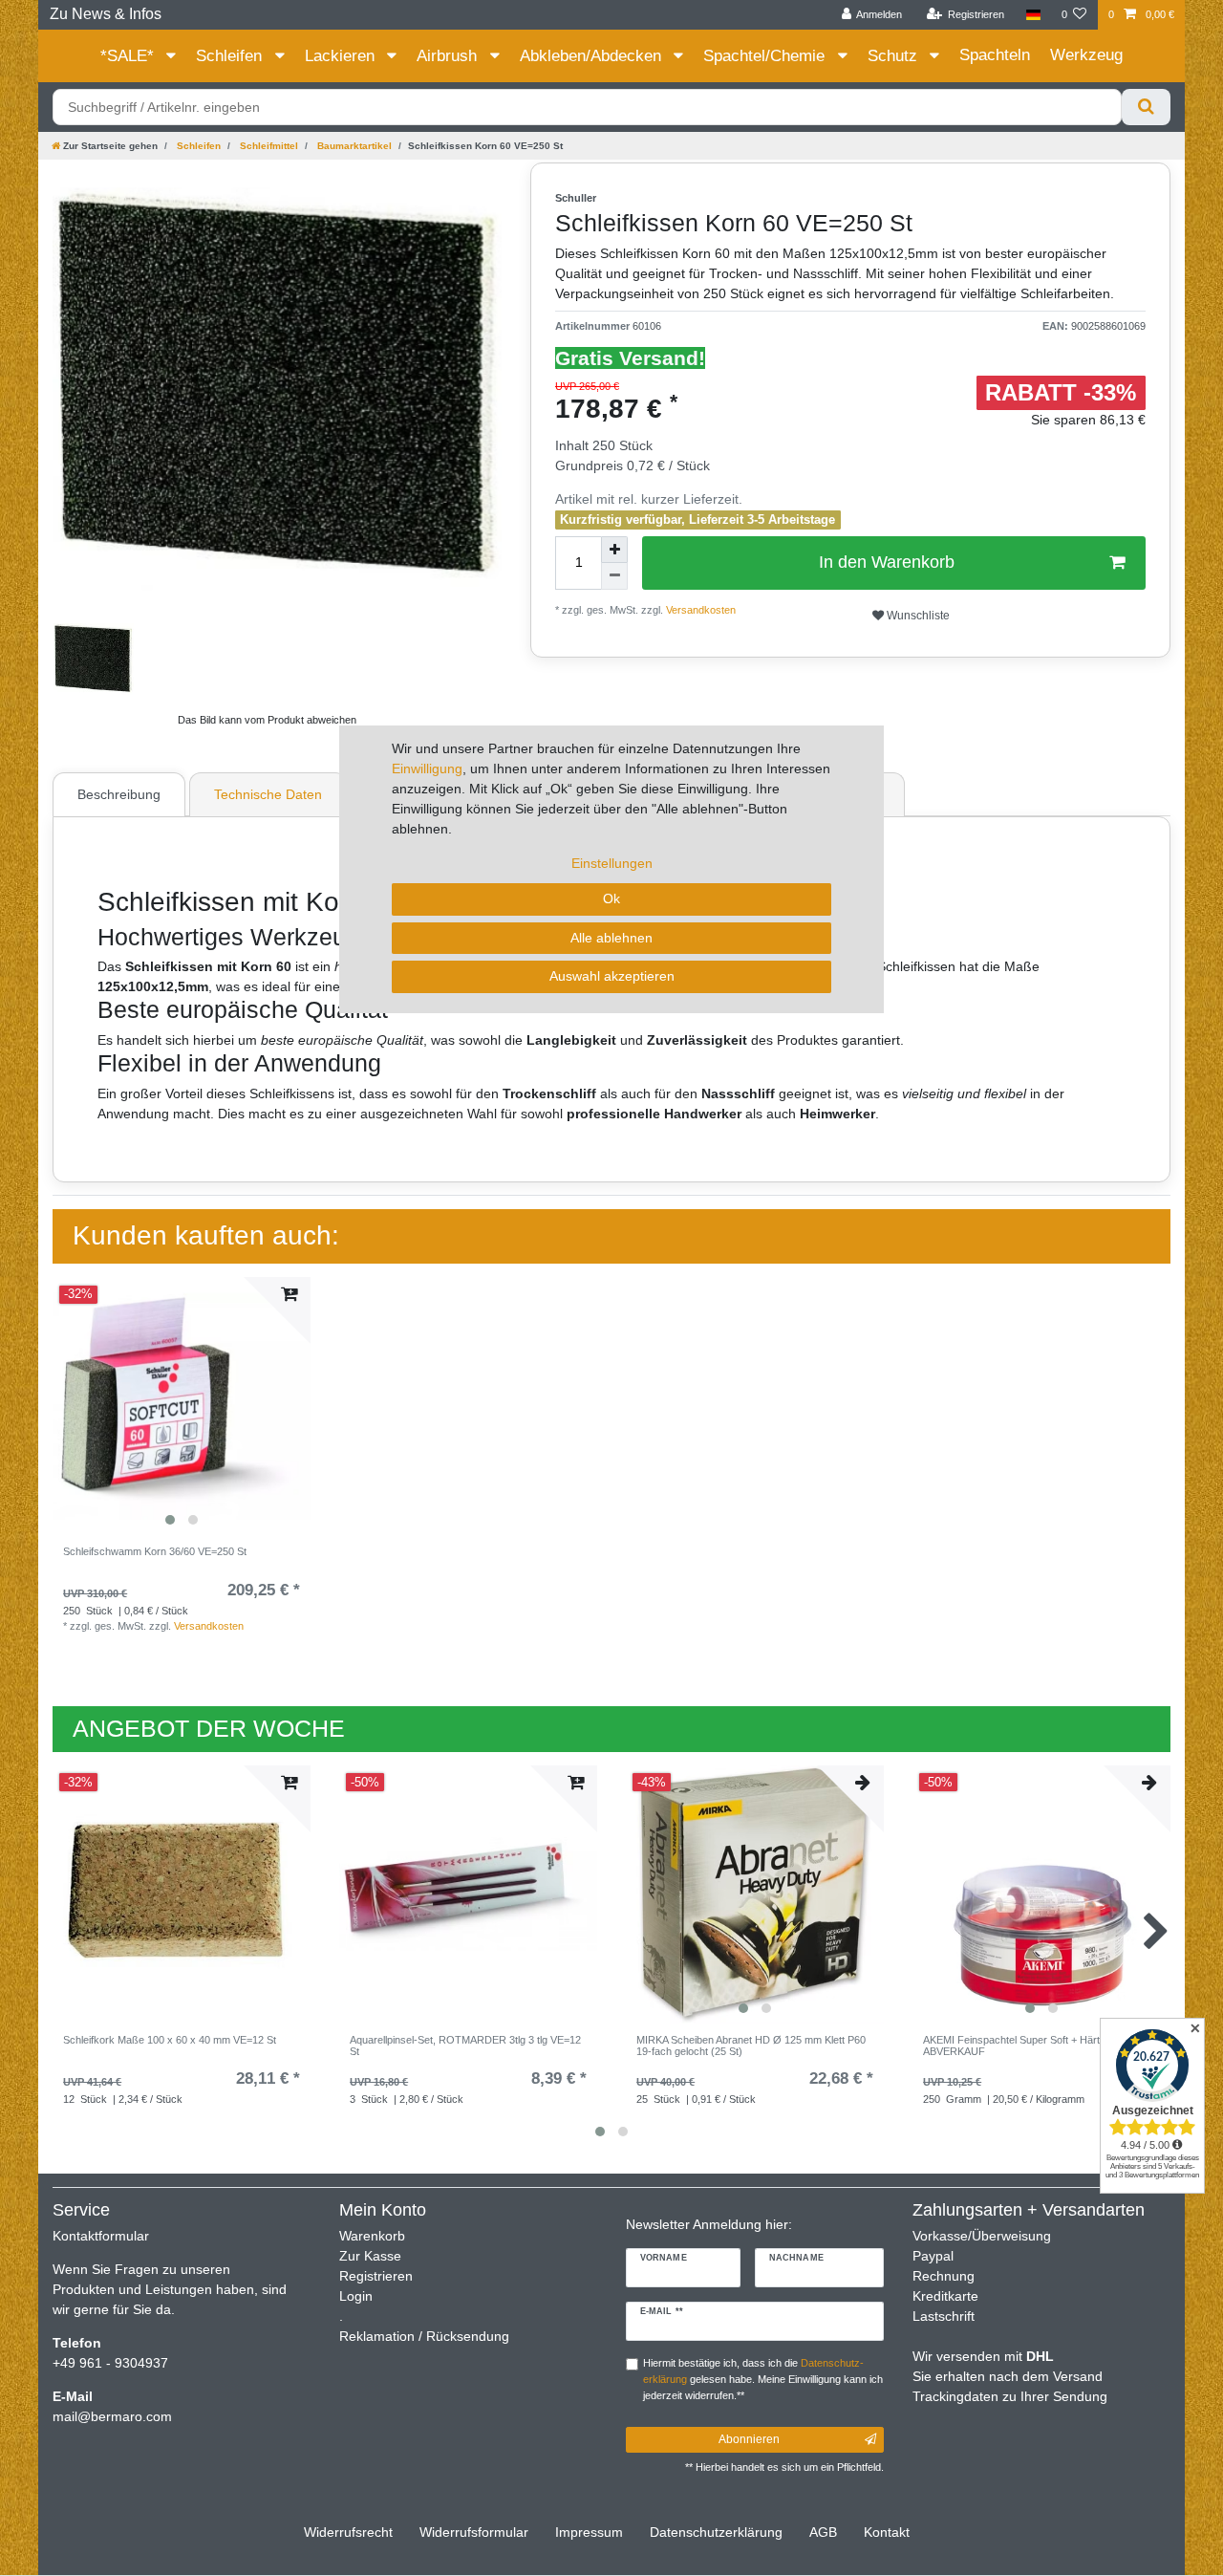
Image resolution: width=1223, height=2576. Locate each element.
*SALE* (129, 56)
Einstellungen (612, 863)
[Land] (1032, 15)
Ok (611, 898)
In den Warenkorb (887, 562)
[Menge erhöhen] (614, 550)
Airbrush (449, 56)
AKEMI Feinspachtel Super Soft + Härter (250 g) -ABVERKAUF (1038, 2046)
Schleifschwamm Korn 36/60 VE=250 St (155, 1551)
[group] (182, 1406)
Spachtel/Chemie (766, 56)
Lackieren (342, 56)
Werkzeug (1086, 55)
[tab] (121, 794)
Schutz (895, 56)
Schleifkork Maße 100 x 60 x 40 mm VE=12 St (170, 2040)
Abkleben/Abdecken (593, 56)
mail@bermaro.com (112, 2416)
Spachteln (995, 55)
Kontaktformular (101, 2236)
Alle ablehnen (611, 938)
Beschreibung (119, 794)
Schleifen (231, 56)
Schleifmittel (268, 146)
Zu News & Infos (106, 14)
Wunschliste (917, 616)
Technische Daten (268, 794)
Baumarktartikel (353, 146)
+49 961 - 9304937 (110, 2363)
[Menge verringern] (614, 576)
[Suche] (1146, 107)
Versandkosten (699, 610)
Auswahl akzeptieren (612, 976)
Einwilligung (427, 768)
